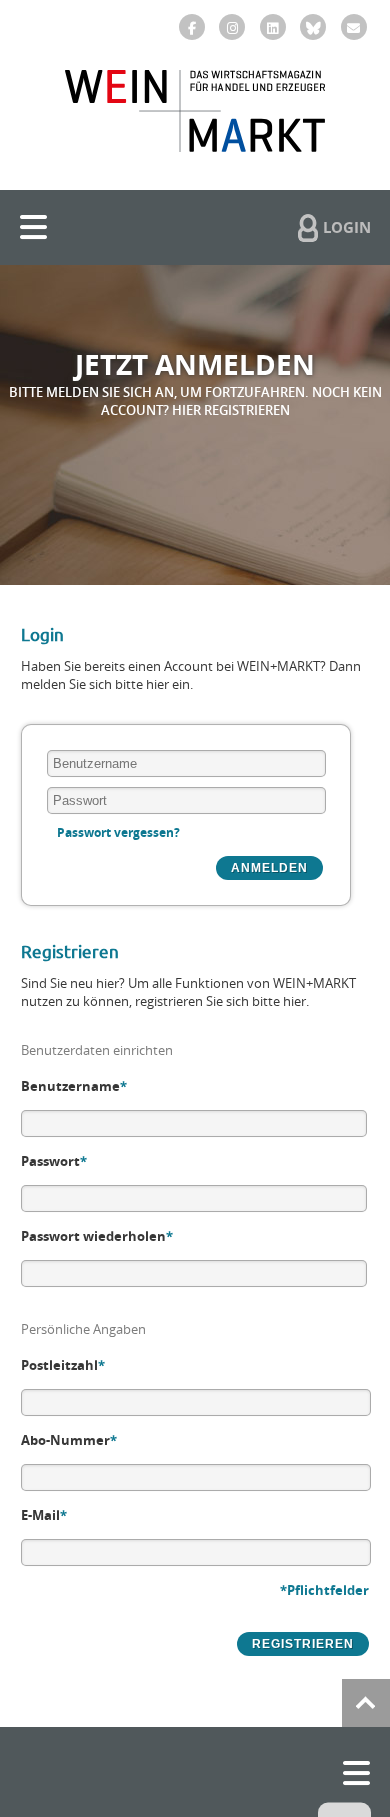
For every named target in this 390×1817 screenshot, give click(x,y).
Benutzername (74, 1086)
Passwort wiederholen (97, 1236)
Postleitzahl (63, 1365)
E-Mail (44, 1515)
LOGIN (347, 227)
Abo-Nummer (69, 1440)
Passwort (54, 1161)
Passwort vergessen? (118, 832)
